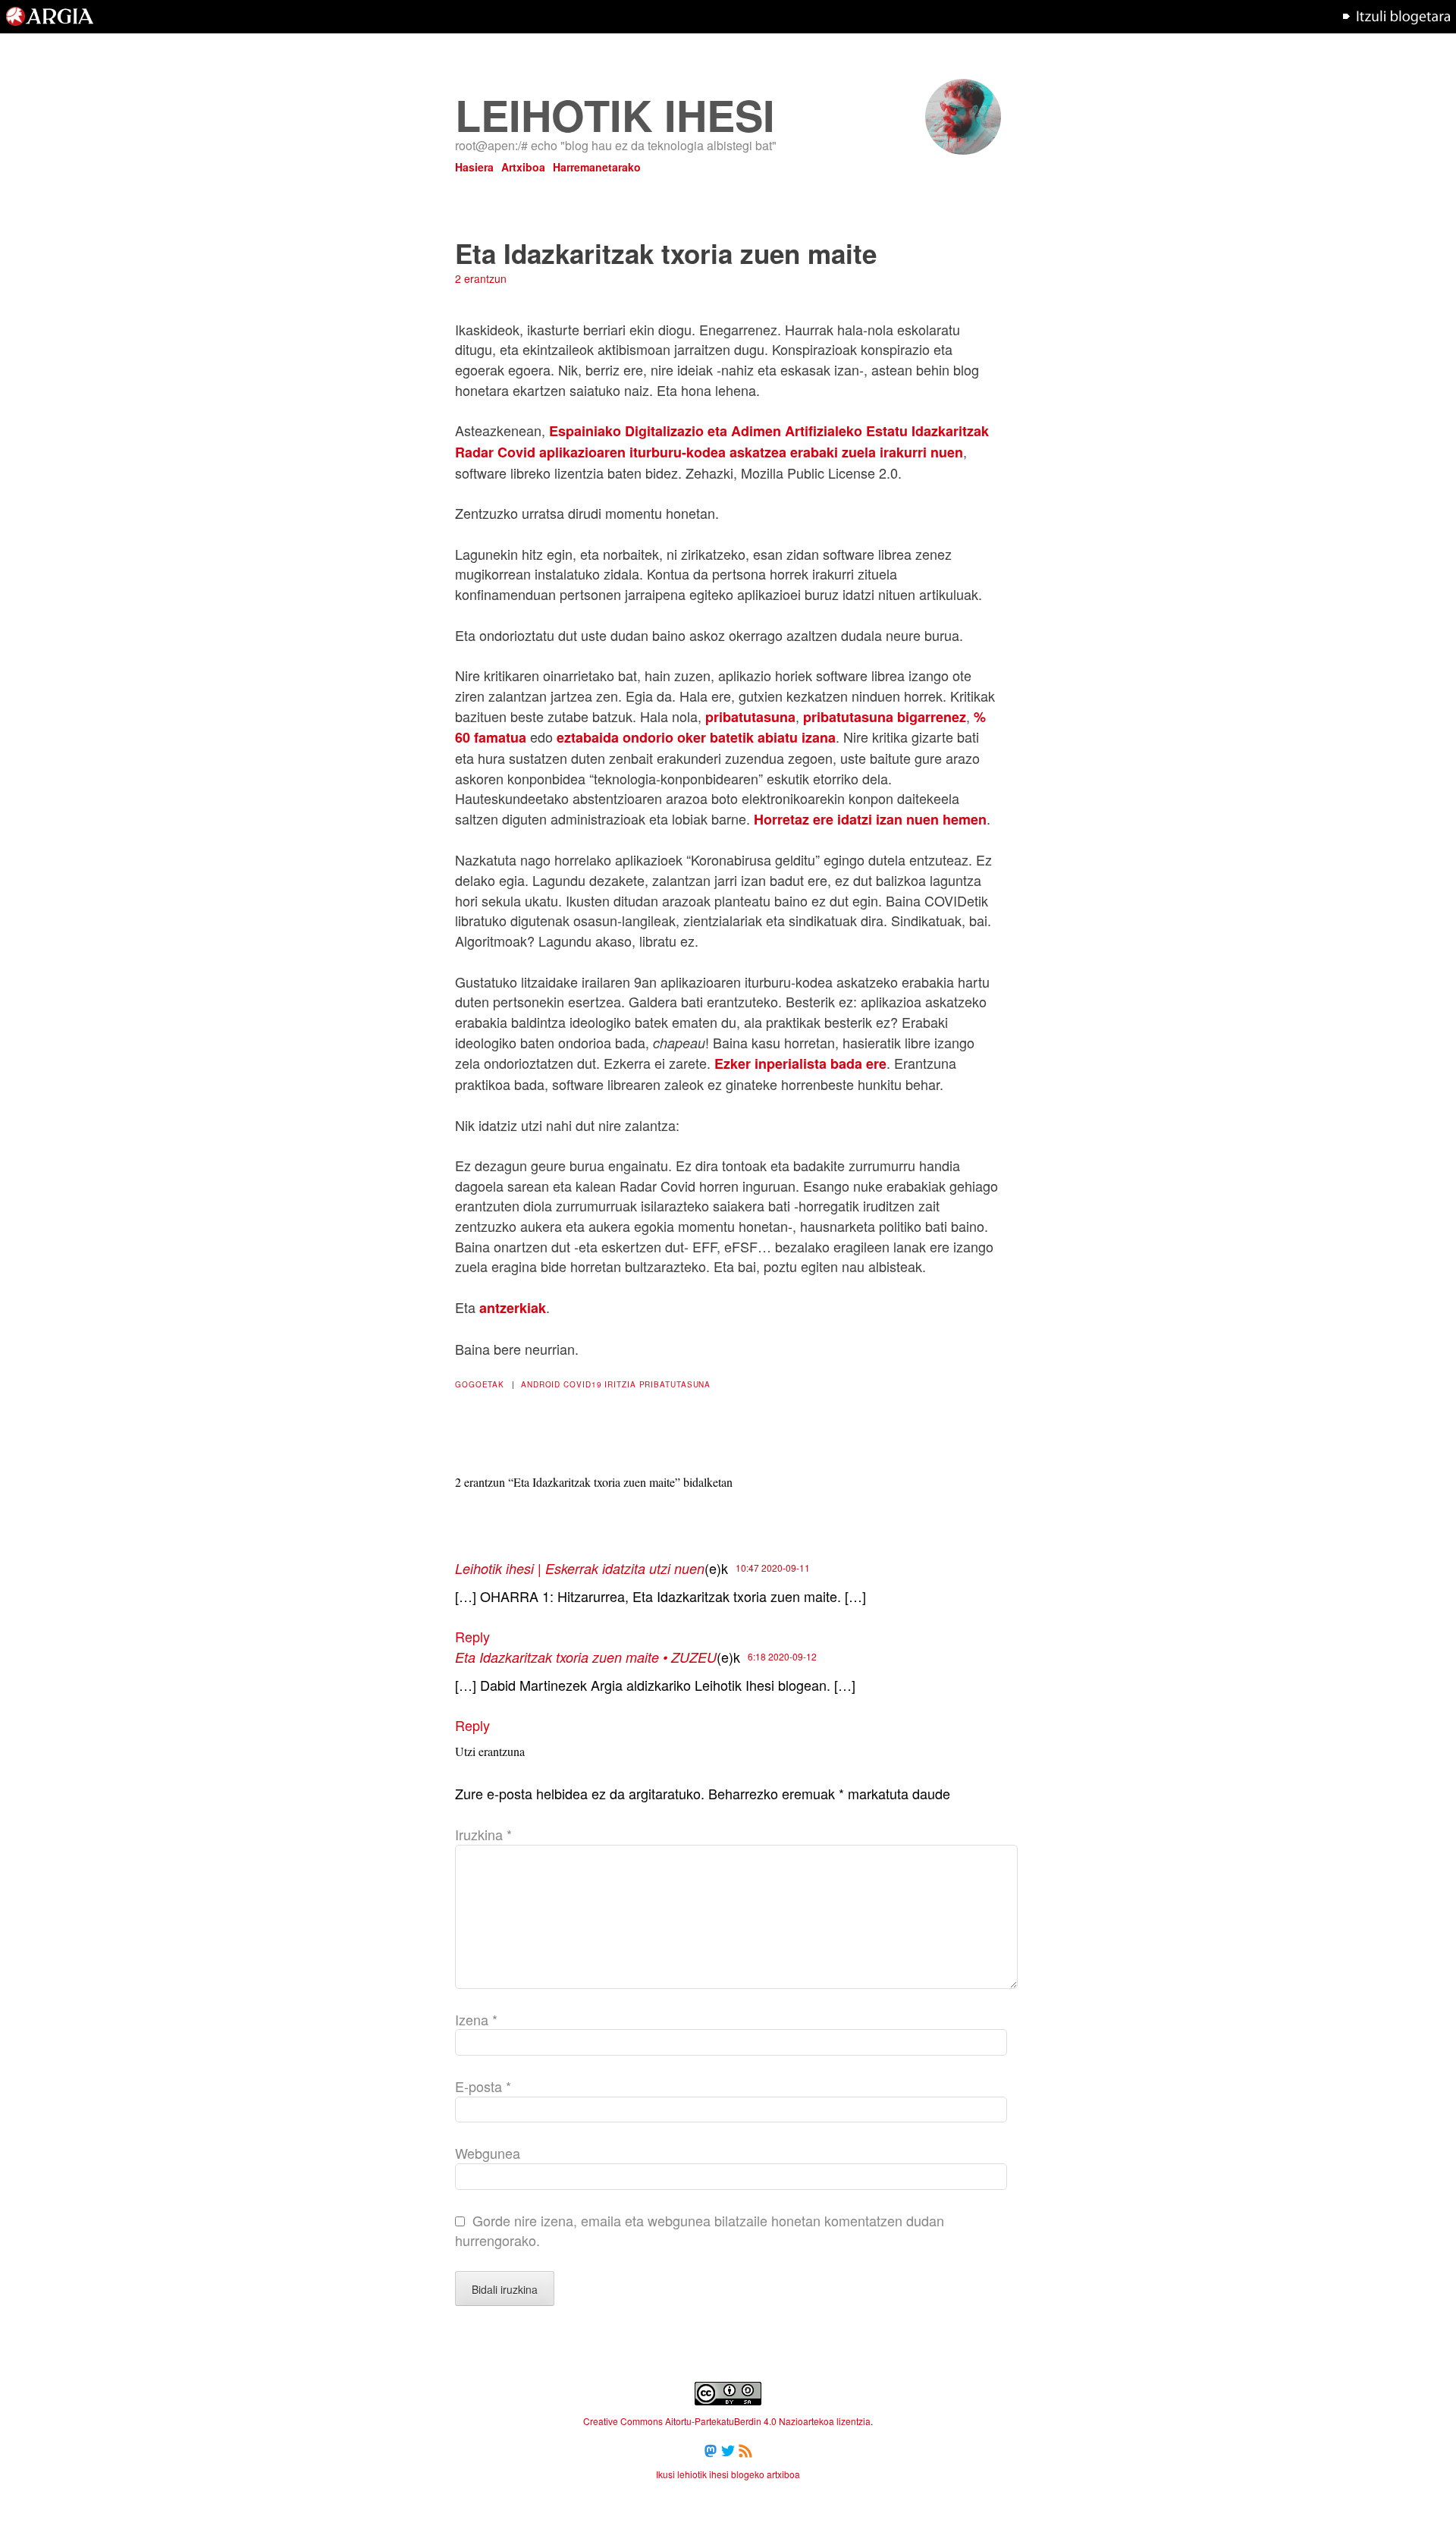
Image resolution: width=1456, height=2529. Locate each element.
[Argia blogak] (1396, 28)
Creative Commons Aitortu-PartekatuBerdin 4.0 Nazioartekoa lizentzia (727, 2421)
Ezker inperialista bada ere (800, 1063)
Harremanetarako (597, 167)
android (541, 1384)
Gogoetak (480, 1384)
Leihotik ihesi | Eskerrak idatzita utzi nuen (580, 1568)
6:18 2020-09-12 (782, 1656)
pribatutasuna (750, 717)
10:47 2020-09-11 (773, 1568)
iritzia (620, 1384)
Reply (472, 1636)
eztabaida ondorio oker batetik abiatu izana (696, 737)
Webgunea (488, 2153)
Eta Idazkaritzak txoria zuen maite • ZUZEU (586, 1657)
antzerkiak (513, 1308)
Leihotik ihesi (615, 115)
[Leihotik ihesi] (963, 149)
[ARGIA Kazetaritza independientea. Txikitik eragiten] (50, 28)
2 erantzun (481, 278)
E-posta (483, 2086)
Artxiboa (523, 167)
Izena (476, 2019)
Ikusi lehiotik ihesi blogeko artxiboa (728, 2474)
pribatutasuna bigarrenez (885, 717)
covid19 (582, 1384)
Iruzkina (483, 1834)
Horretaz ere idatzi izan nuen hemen (870, 819)
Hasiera (474, 167)
